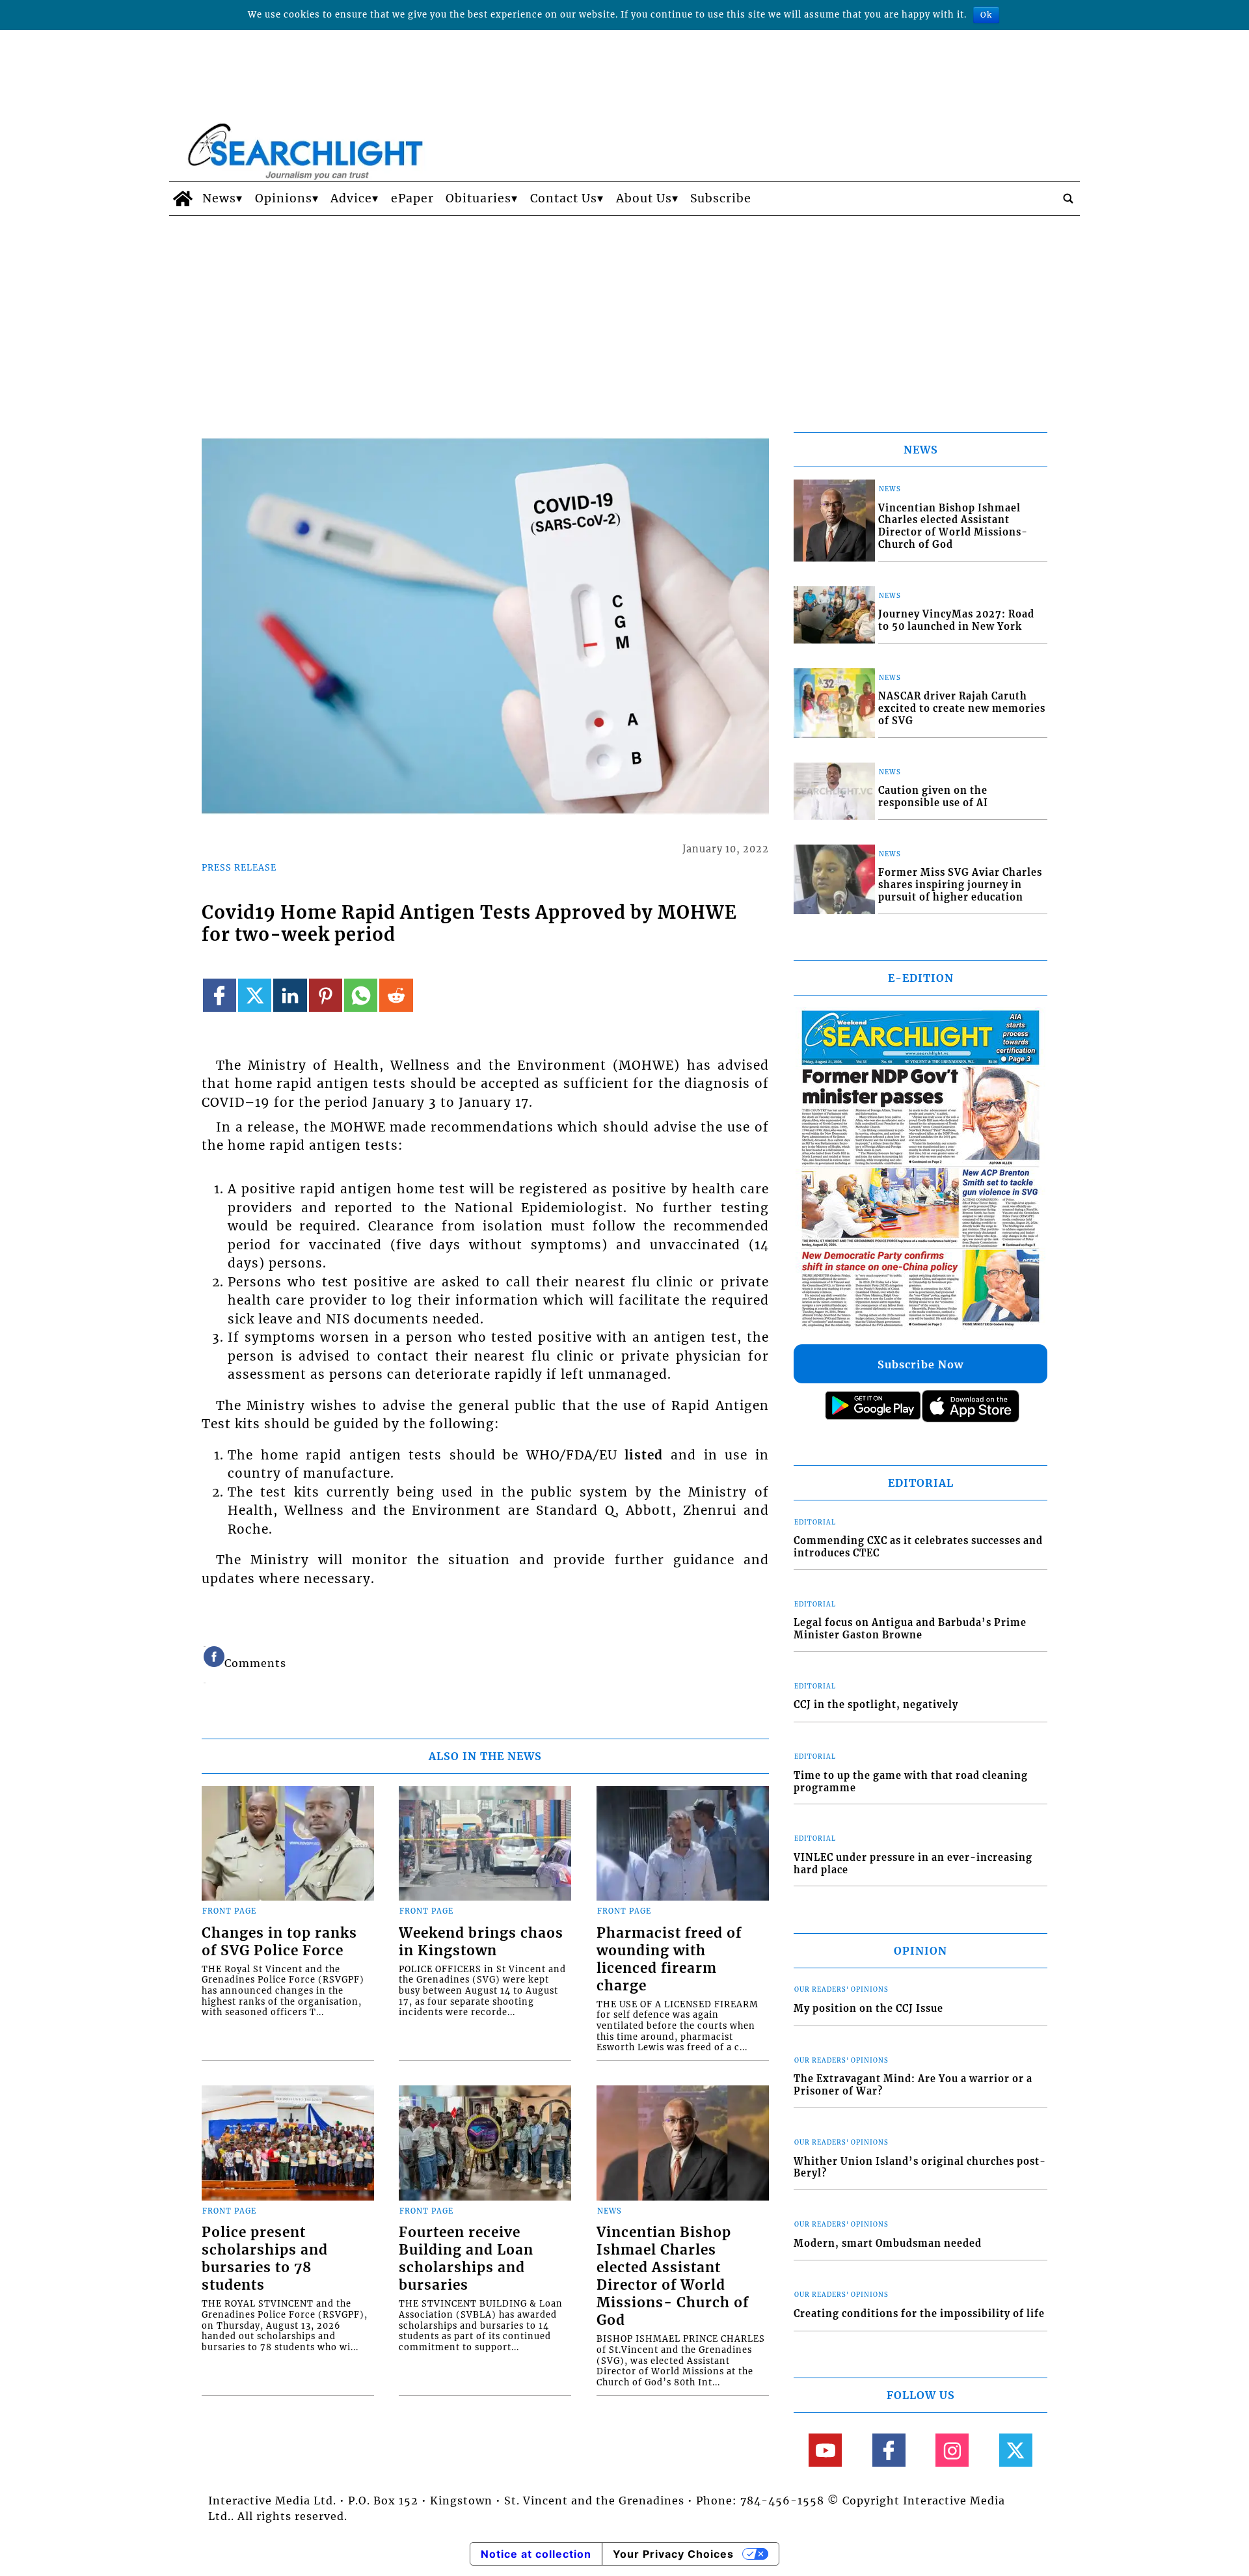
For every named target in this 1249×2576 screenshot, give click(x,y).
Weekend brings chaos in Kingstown (481, 1942)
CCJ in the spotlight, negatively (876, 1705)
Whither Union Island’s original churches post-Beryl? (920, 2168)
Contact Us (564, 198)
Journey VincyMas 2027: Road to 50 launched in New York (956, 620)
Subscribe (721, 198)
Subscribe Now (920, 1364)
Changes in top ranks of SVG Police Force (279, 1942)
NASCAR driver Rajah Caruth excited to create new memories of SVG (962, 708)
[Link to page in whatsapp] (361, 995)
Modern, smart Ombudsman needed (888, 2244)
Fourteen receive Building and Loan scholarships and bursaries (466, 2259)
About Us (644, 198)
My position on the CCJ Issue (868, 2009)
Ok (986, 15)
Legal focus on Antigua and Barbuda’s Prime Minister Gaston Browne (910, 1629)
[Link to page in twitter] (255, 995)
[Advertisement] (624, 314)
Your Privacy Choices (673, 2554)
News (219, 198)
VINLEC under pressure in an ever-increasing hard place (913, 1864)
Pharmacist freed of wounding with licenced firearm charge (669, 1959)
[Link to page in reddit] (396, 995)
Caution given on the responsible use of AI (933, 797)
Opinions (284, 198)
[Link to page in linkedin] (290, 995)
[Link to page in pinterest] (326, 995)
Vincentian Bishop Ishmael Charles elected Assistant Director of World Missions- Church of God (673, 2276)
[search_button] (1068, 198)
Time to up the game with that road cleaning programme (911, 1782)
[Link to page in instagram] (952, 2450)
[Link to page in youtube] (825, 2450)
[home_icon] (182, 198)
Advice (351, 198)
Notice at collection (536, 2554)
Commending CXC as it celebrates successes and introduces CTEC (918, 1547)
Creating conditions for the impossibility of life (919, 2314)
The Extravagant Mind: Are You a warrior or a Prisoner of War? (913, 2085)
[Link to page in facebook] (220, 995)
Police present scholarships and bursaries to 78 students (265, 2259)
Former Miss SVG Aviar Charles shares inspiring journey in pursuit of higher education (960, 885)
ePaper (412, 198)
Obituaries (478, 198)
